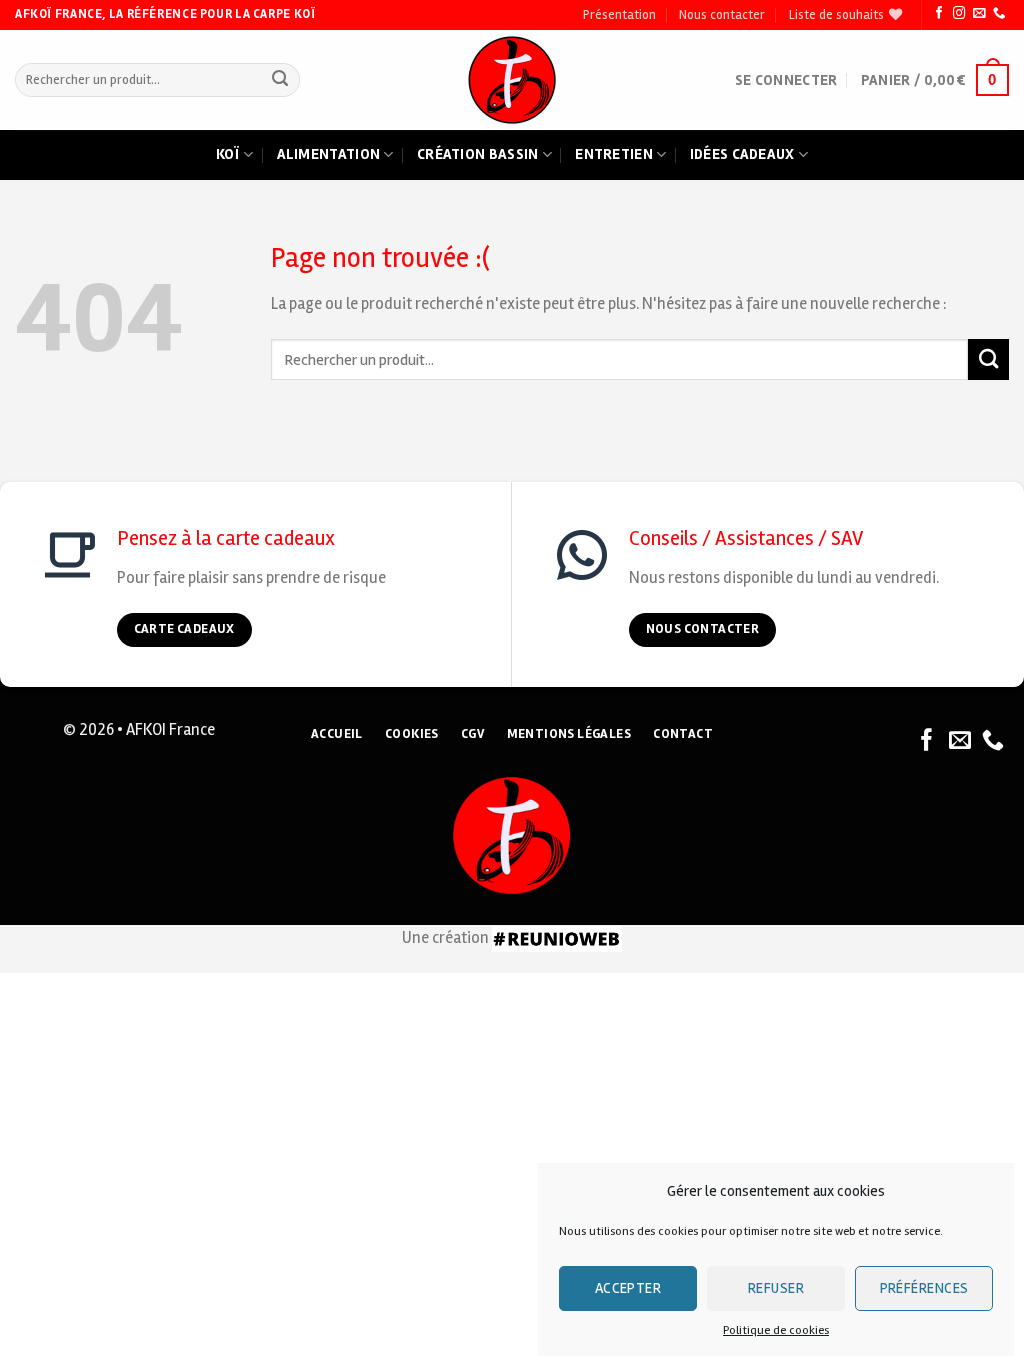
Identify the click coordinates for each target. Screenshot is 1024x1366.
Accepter (628, 1288)
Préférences (924, 1288)
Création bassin (478, 154)
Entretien (614, 154)
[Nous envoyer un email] (979, 14)
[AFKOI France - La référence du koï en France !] (512, 80)
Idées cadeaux (742, 154)
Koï (228, 154)
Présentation (619, 15)
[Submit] (280, 80)
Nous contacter (722, 15)
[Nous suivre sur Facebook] (939, 14)
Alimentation (329, 154)
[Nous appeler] (999, 14)
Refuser (776, 1288)
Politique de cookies (776, 1330)
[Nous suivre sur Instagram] (959, 14)
